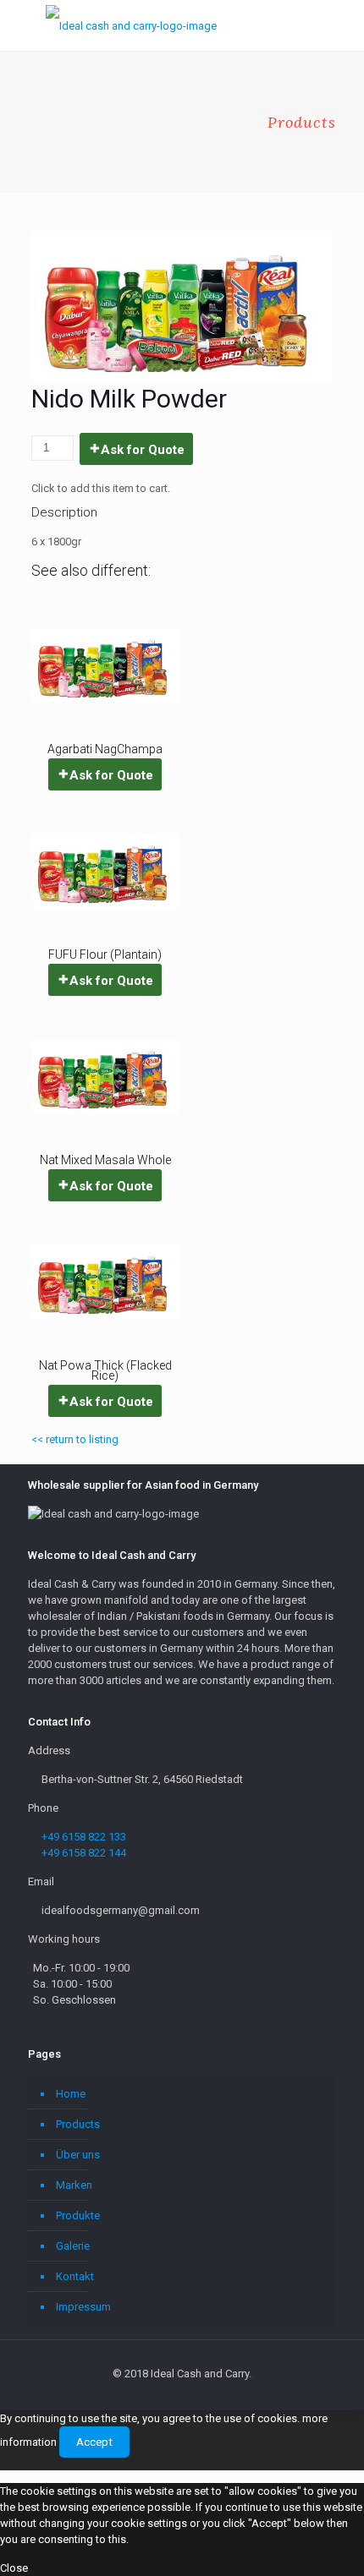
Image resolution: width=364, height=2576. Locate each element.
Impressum (83, 2307)
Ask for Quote (143, 450)
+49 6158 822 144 (84, 1853)
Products (78, 2124)
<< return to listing (75, 1439)
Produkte (78, 2215)
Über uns (78, 2155)
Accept (94, 2442)
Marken (74, 2185)
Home (71, 2094)
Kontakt (75, 2276)
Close (14, 2568)
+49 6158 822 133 (84, 1837)
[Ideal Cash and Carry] (131, 25)
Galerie (73, 2246)
